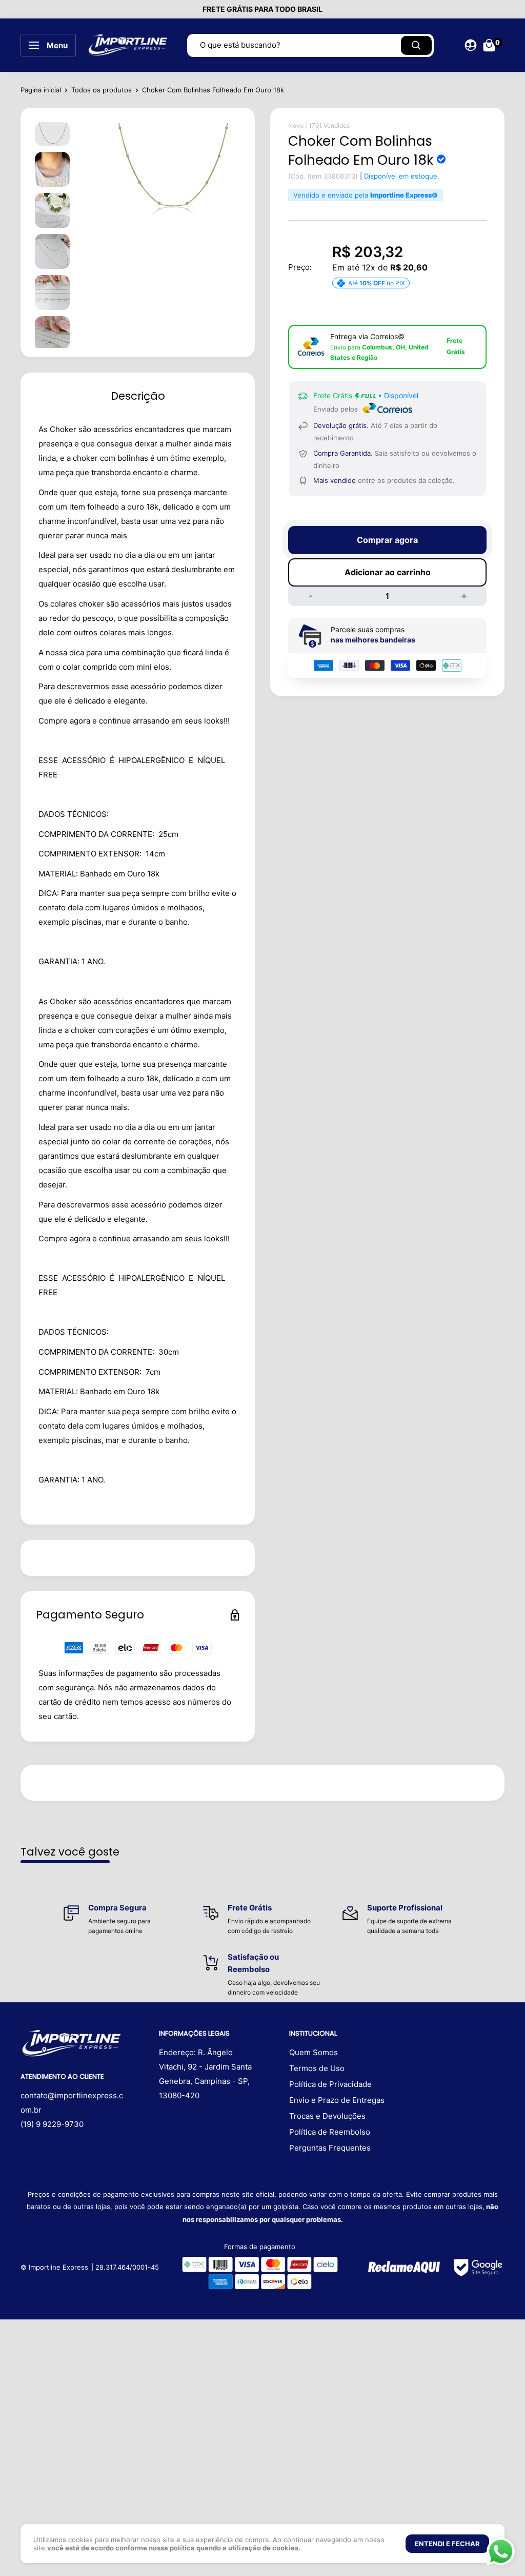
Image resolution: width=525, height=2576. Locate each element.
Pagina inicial (41, 90)
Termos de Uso (317, 2068)
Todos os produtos (102, 90)
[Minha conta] (471, 45)
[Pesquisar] (416, 45)
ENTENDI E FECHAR (447, 2544)
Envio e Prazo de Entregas (337, 2100)
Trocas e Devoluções (327, 2116)
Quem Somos (314, 2052)
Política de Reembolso (330, 2132)
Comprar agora (387, 540)
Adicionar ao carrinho (388, 572)
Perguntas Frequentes (330, 2148)
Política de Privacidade (330, 2084)
